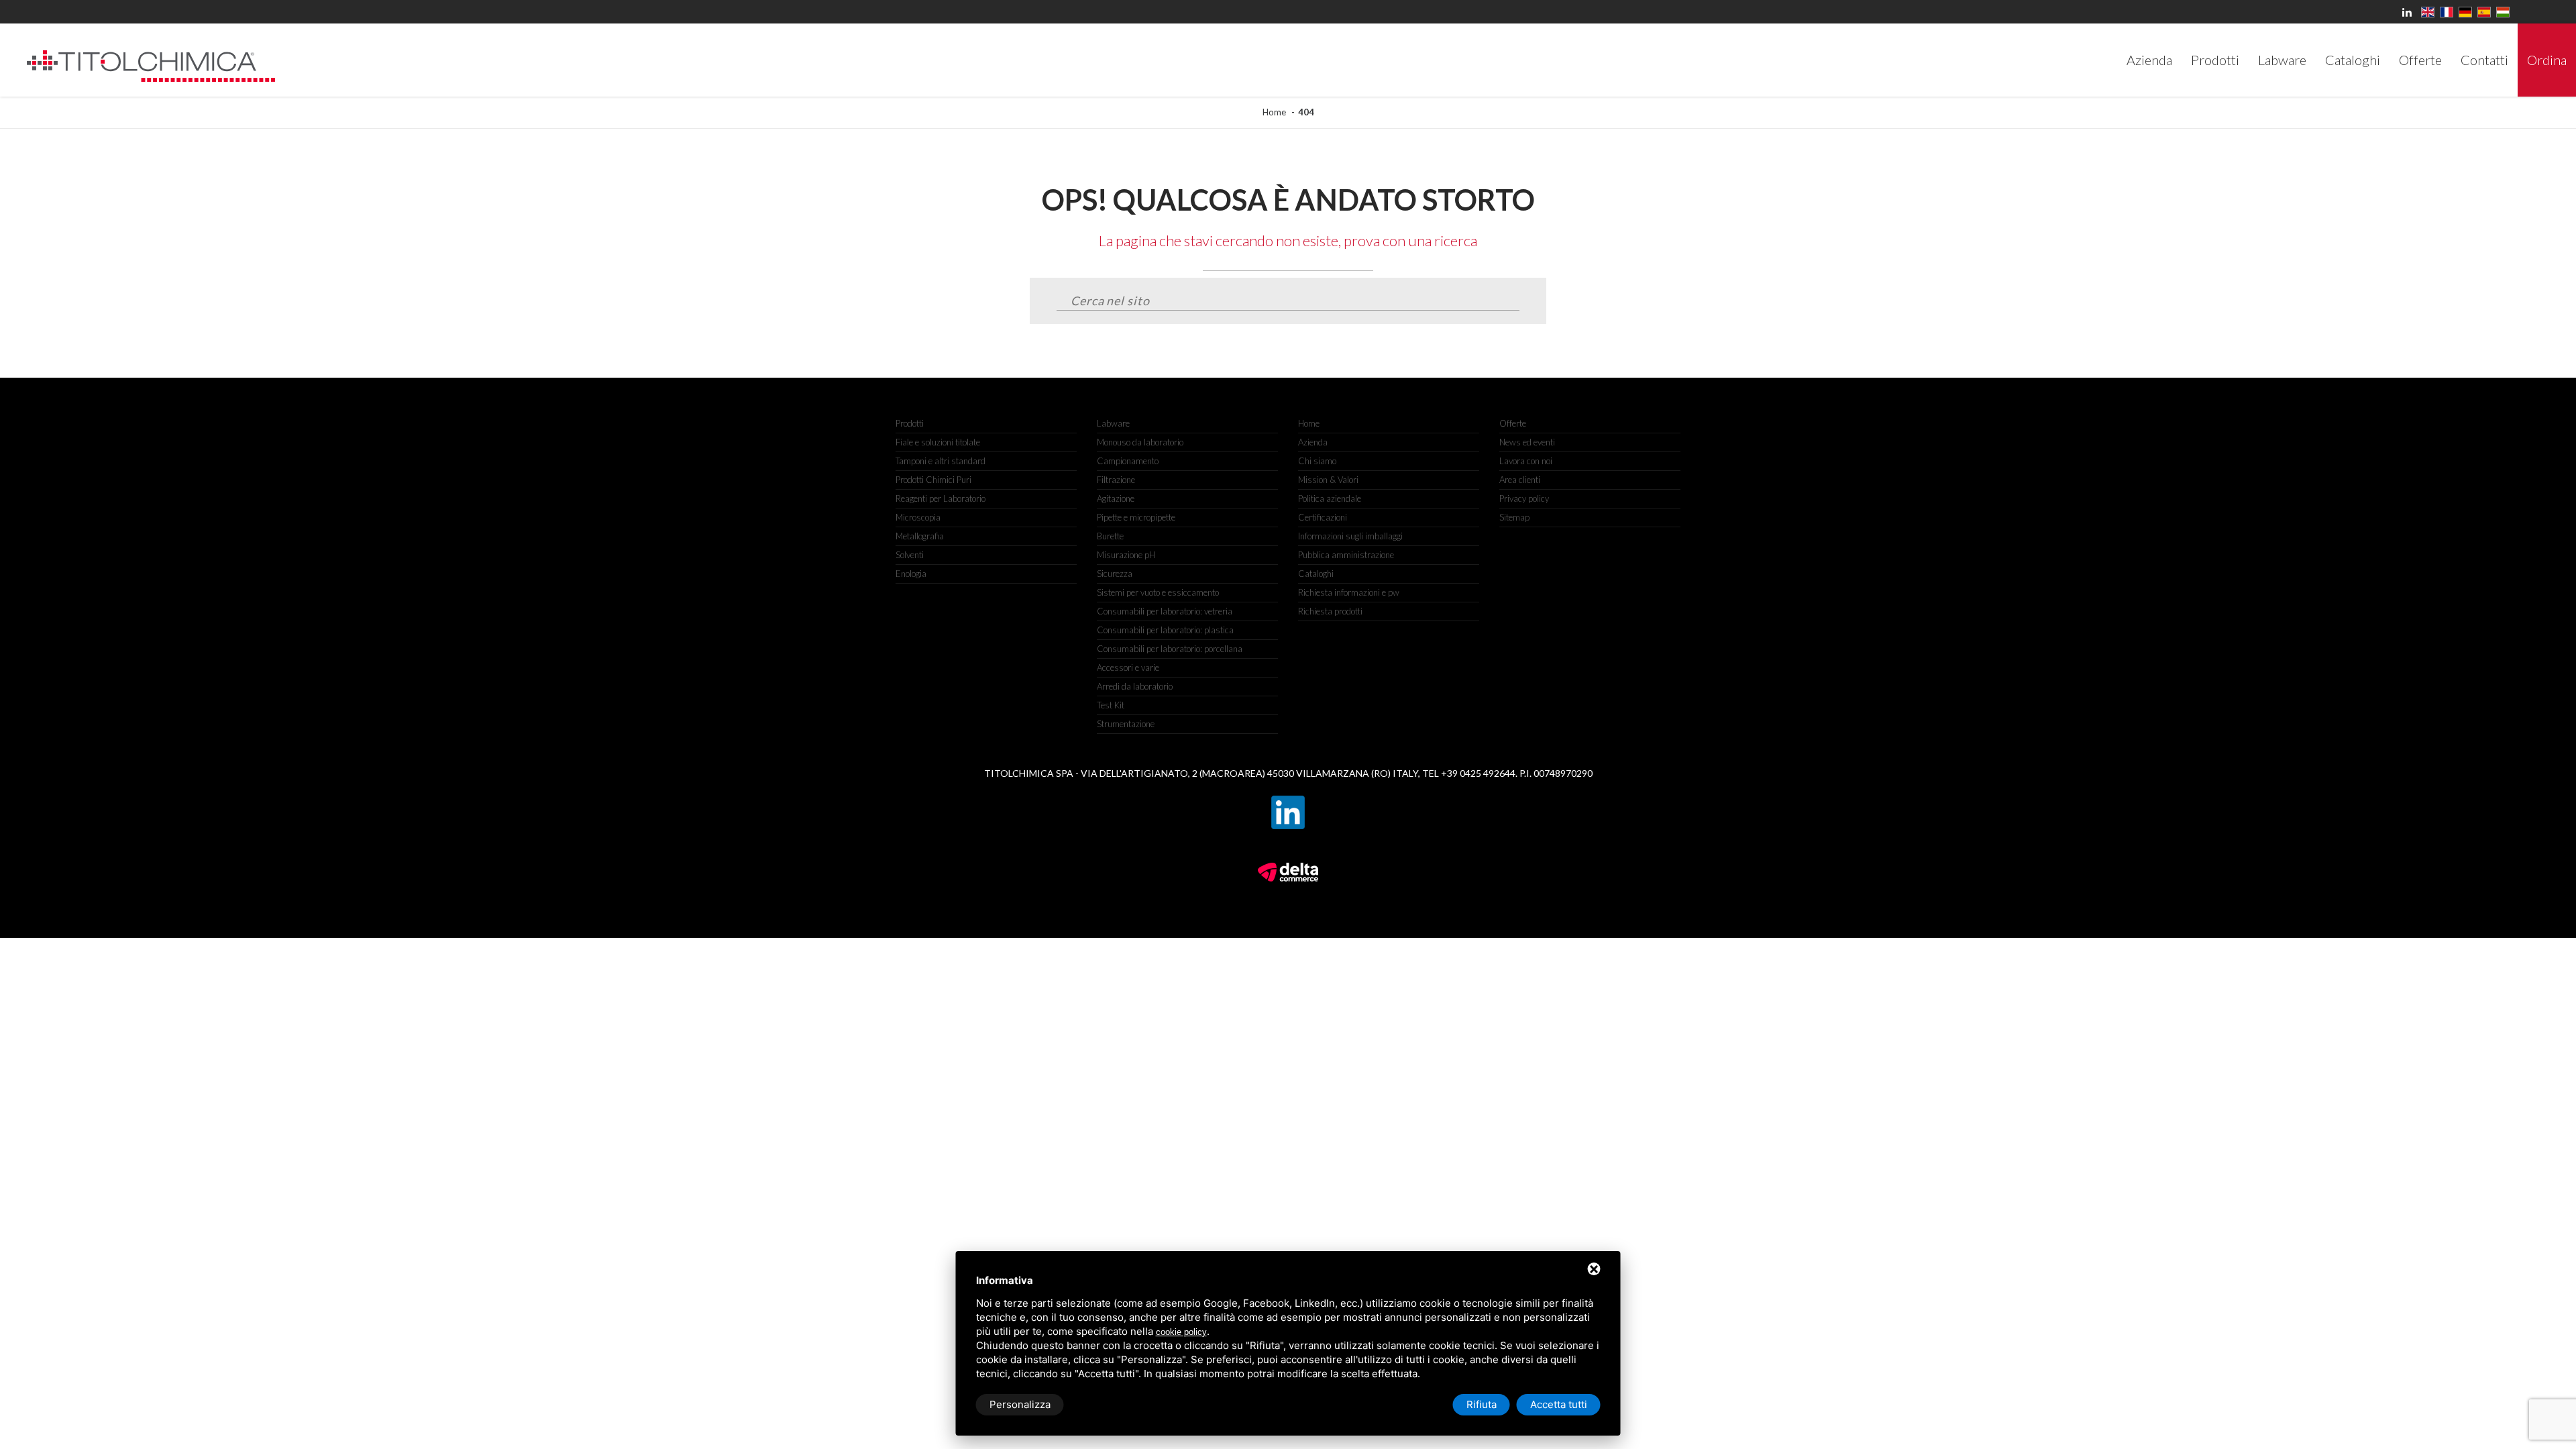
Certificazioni (1323, 517)
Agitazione (1116, 498)
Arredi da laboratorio (1135, 686)
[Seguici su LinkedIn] (1288, 797)
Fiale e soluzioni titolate (938, 442)
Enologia (911, 574)
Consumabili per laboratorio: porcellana (1170, 649)
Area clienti (1520, 480)
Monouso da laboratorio (1140, 442)
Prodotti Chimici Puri (933, 480)
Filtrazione (1116, 480)
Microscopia (918, 517)
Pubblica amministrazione (1346, 555)
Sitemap (1514, 517)
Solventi (910, 555)
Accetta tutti (1559, 1404)
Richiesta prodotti (1330, 611)
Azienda (1313, 442)
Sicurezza (1115, 574)
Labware (1113, 423)
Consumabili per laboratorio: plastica (1165, 630)
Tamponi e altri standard (941, 461)
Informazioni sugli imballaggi (1350, 536)
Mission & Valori (1328, 480)
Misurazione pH (1126, 555)
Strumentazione (1126, 724)
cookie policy (1181, 1332)
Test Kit (1111, 705)
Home (1274, 112)
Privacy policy (1524, 498)
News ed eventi (1527, 442)
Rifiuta (1482, 1404)
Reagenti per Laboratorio (941, 498)
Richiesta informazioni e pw (1349, 592)
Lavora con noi (1526, 461)
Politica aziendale (1330, 498)
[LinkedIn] (2409, 12)
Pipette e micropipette (1136, 517)
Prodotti (910, 423)
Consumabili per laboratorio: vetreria (1165, 611)
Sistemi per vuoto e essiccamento (1158, 592)
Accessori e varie (1128, 667)
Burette (1110, 536)
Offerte (1513, 423)
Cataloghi (1316, 574)
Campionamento (1128, 461)
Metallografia (920, 536)
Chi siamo (1317, 461)
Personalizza (1020, 1404)
